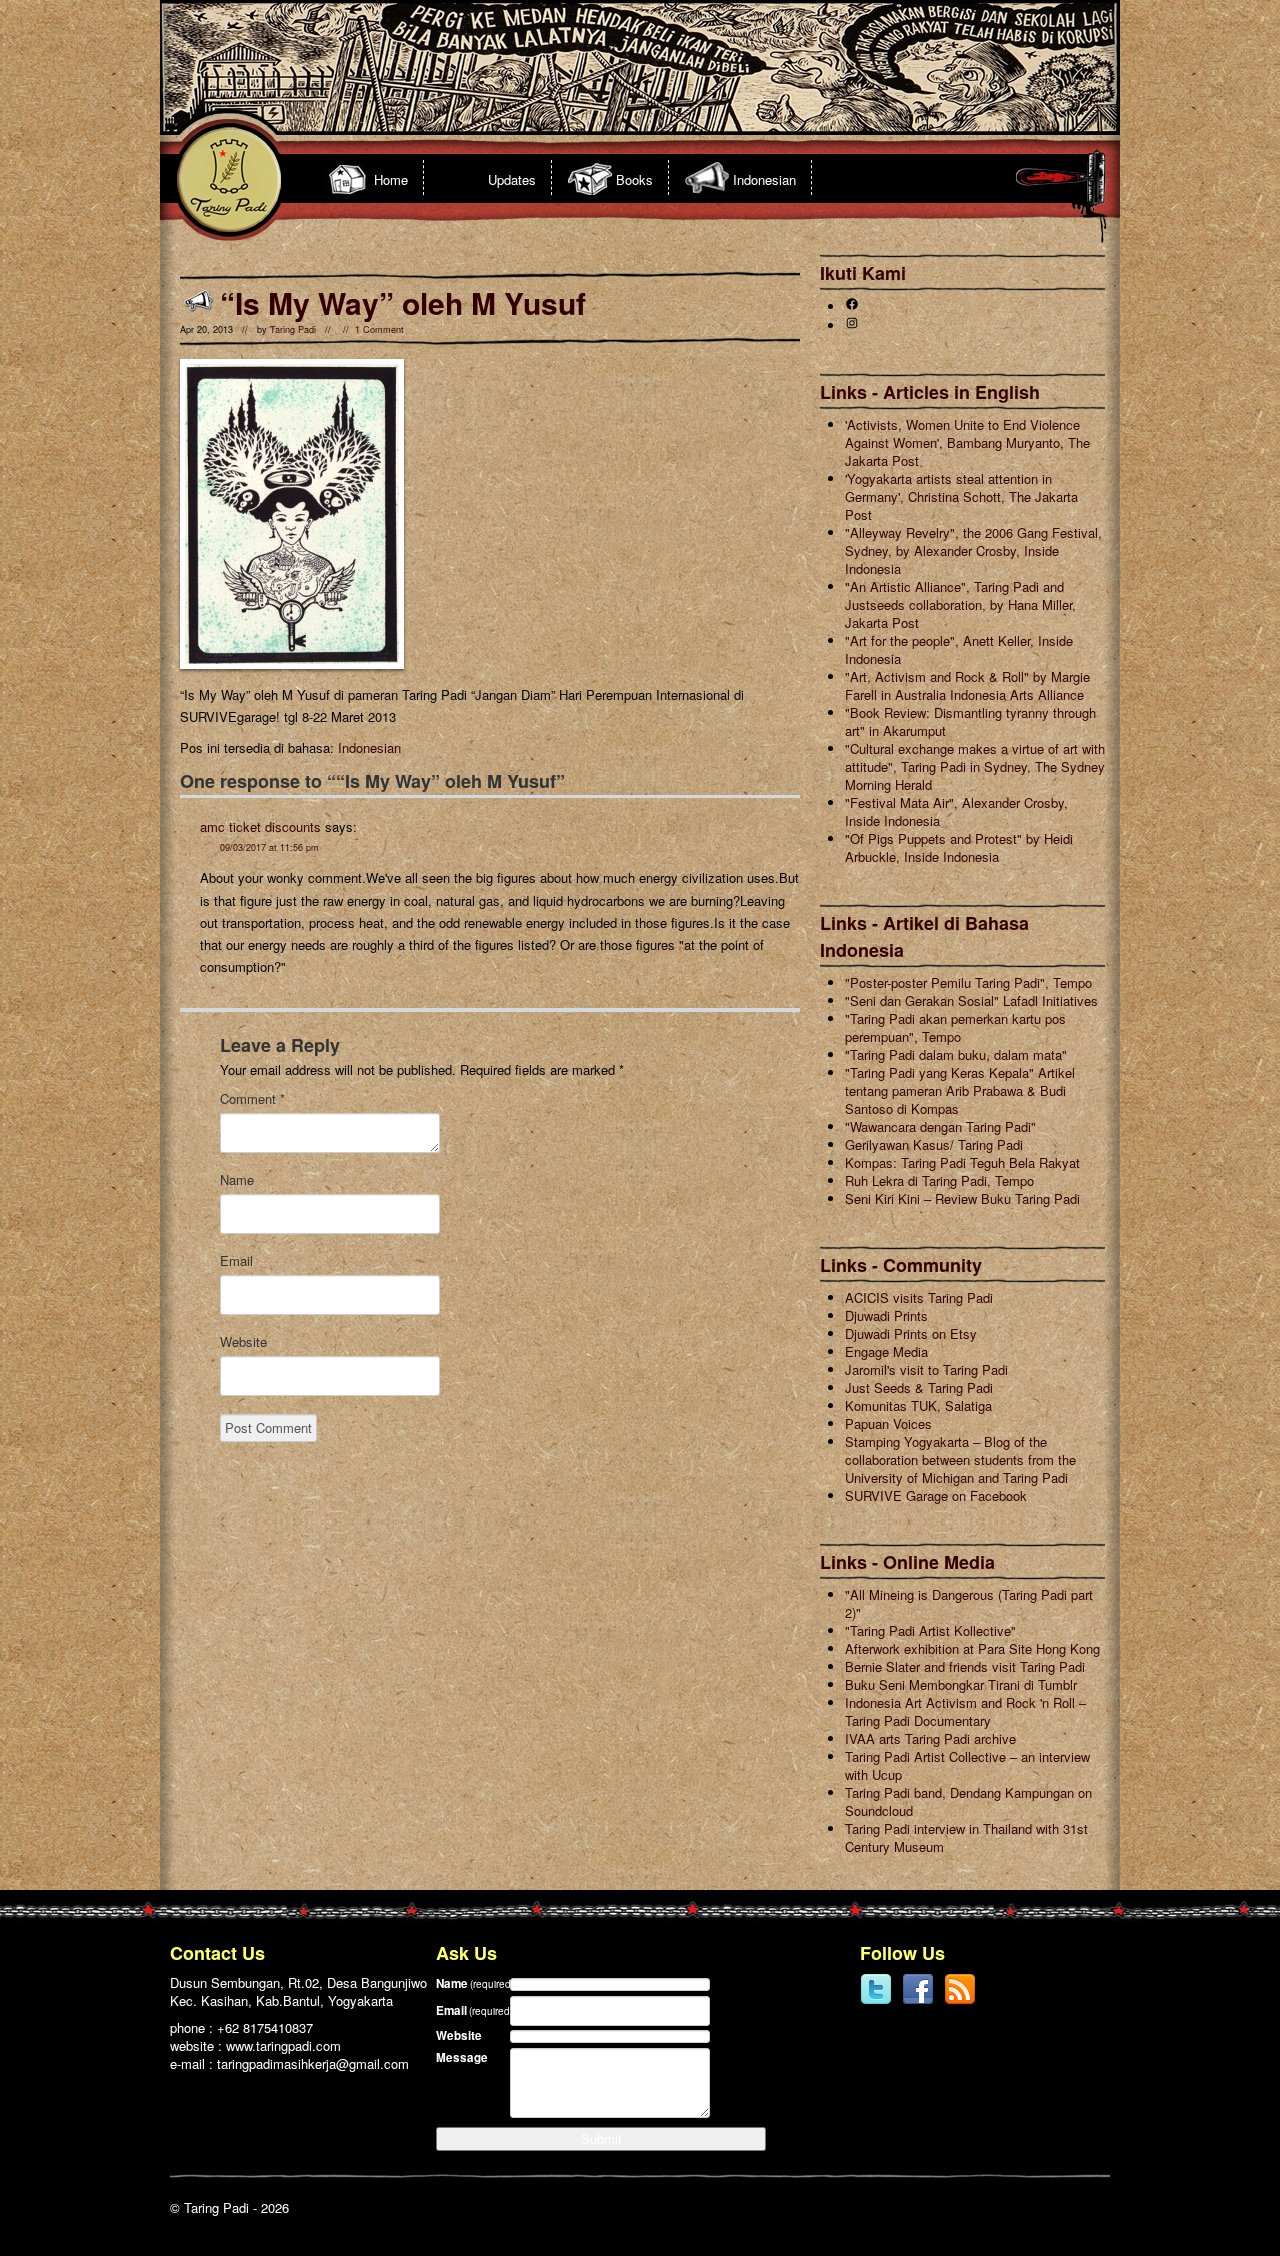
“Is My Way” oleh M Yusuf (403, 302)
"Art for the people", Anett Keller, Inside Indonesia (959, 649)
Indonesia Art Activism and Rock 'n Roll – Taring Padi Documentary (965, 1711)
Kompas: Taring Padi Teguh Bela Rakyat (962, 1162)
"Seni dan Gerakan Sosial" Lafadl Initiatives (971, 1000)
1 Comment (379, 329)
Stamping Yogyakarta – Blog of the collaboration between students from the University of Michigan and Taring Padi (960, 1459)
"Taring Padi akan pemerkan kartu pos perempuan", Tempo (955, 1027)
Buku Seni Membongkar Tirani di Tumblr (961, 1684)
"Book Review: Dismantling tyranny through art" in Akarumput (970, 721)
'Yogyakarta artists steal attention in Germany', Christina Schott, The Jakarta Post (961, 496)
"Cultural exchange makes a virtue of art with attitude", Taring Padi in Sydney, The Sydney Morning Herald (975, 766)
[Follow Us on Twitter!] (876, 2000)
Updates (512, 179)
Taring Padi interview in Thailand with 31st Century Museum (966, 1837)
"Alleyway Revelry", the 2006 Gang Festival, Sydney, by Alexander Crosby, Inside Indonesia (973, 550)
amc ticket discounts (260, 826)
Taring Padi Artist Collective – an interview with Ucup (967, 1765)
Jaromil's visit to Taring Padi (926, 1369)
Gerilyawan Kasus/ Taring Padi (934, 1144)
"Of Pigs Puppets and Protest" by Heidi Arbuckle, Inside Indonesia (959, 847)
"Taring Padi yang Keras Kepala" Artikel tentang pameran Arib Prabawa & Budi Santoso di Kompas (960, 1090)
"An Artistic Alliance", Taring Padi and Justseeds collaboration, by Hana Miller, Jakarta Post (960, 604)
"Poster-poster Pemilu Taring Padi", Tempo (968, 982)
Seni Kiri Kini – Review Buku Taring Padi (962, 1198)
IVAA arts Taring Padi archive (930, 1738)
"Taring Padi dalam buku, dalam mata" (956, 1054)
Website (243, 1342)
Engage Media (886, 1351)
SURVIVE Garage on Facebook (936, 1495)
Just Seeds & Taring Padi (919, 1387)
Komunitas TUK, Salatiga (918, 1405)
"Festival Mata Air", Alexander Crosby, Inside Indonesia (956, 811)
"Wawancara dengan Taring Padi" (940, 1126)
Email (236, 1261)
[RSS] (960, 2000)
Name (237, 1180)
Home (391, 179)
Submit (601, 2138)
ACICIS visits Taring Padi (919, 1297)
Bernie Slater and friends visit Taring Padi (965, 1666)
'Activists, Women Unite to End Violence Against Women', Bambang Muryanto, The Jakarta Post (967, 442)
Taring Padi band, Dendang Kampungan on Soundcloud (968, 1801)
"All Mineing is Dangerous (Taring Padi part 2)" (969, 1603)
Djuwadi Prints (886, 1315)
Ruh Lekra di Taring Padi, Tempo (939, 1180)
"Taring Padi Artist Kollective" (930, 1630)
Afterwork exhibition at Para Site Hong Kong (972, 1648)
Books (634, 179)
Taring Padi (293, 329)
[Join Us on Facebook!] (918, 2000)
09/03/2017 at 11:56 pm (269, 847)
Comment (252, 1099)
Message (462, 2057)
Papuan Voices (888, 1423)
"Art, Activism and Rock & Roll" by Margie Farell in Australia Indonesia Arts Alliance (967, 685)
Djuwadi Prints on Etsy (911, 1333)
